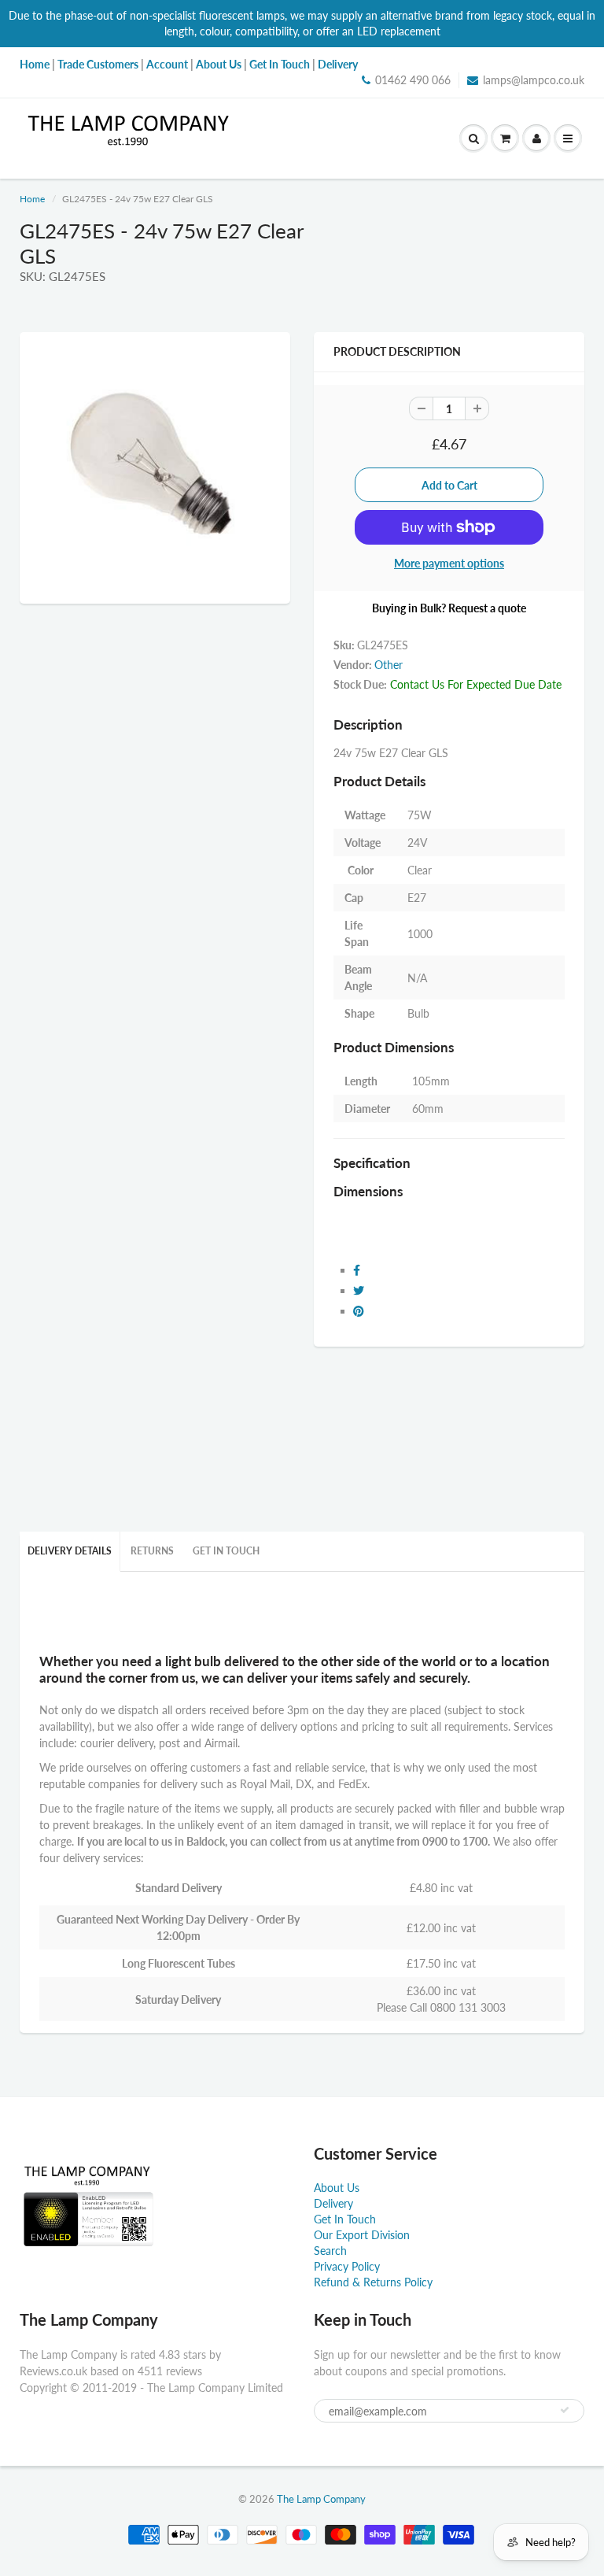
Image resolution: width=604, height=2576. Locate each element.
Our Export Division (362, 2235)
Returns (152, 1551)
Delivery (333, 2203)
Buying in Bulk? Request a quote (449, 608)
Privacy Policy (347, 2266)
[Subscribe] (565, 2410)
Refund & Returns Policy (373, 2282)
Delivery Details (70, 1551)
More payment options (449, 563)
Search (330, 2251)
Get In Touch (226, 1551)
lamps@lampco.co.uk (534, 80)
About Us (337, 2188)
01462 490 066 (413, 80)
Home (32, 199)
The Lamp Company (321, 2499)
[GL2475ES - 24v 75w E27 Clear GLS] (155, 466)
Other (389, 665)
